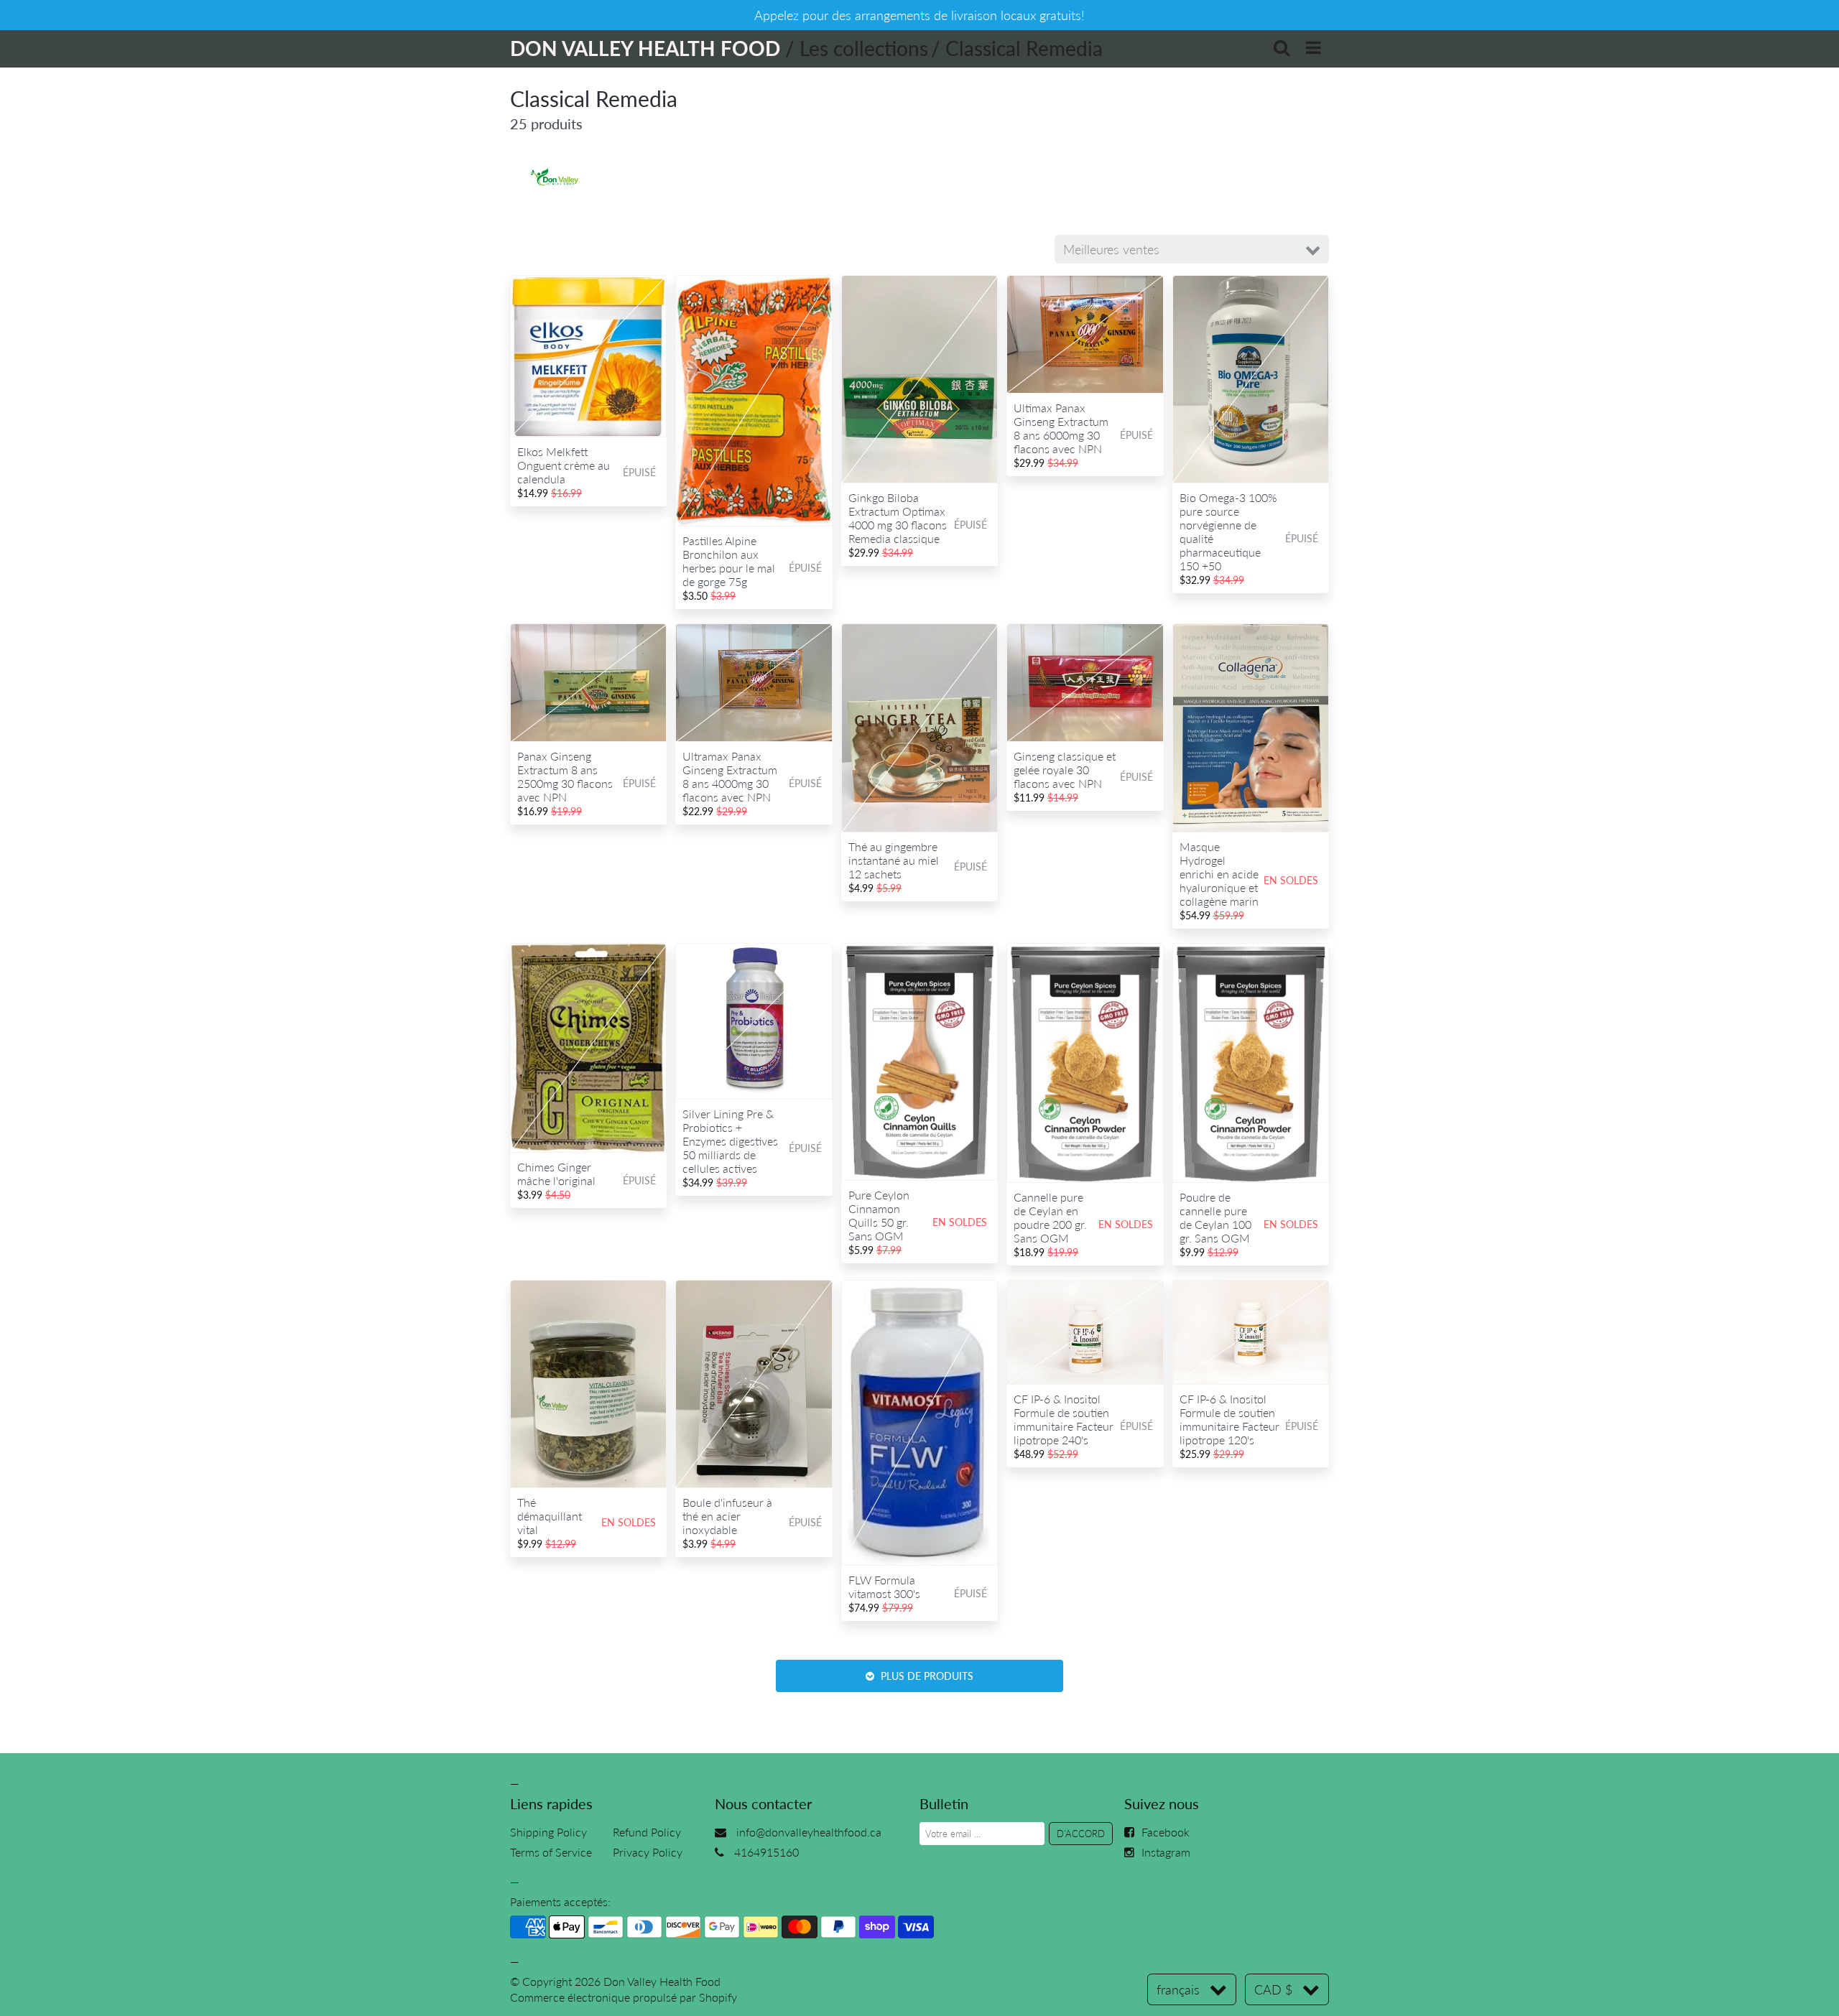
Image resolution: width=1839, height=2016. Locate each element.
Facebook (1166, 1832)
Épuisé (639, 472)
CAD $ (1273, 1989)
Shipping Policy (548, 1832)
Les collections (864, 48)
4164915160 (766, 1852)
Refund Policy (647, 1832)
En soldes (1291, 880)
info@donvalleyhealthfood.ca (809, 1832)
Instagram (1166, 1852)
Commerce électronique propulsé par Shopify (624, 1997)
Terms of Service (551, 1852)
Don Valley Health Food (662, 1981)
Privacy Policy (648, 1852)
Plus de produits (926, 1676)
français (1178, 1989)
